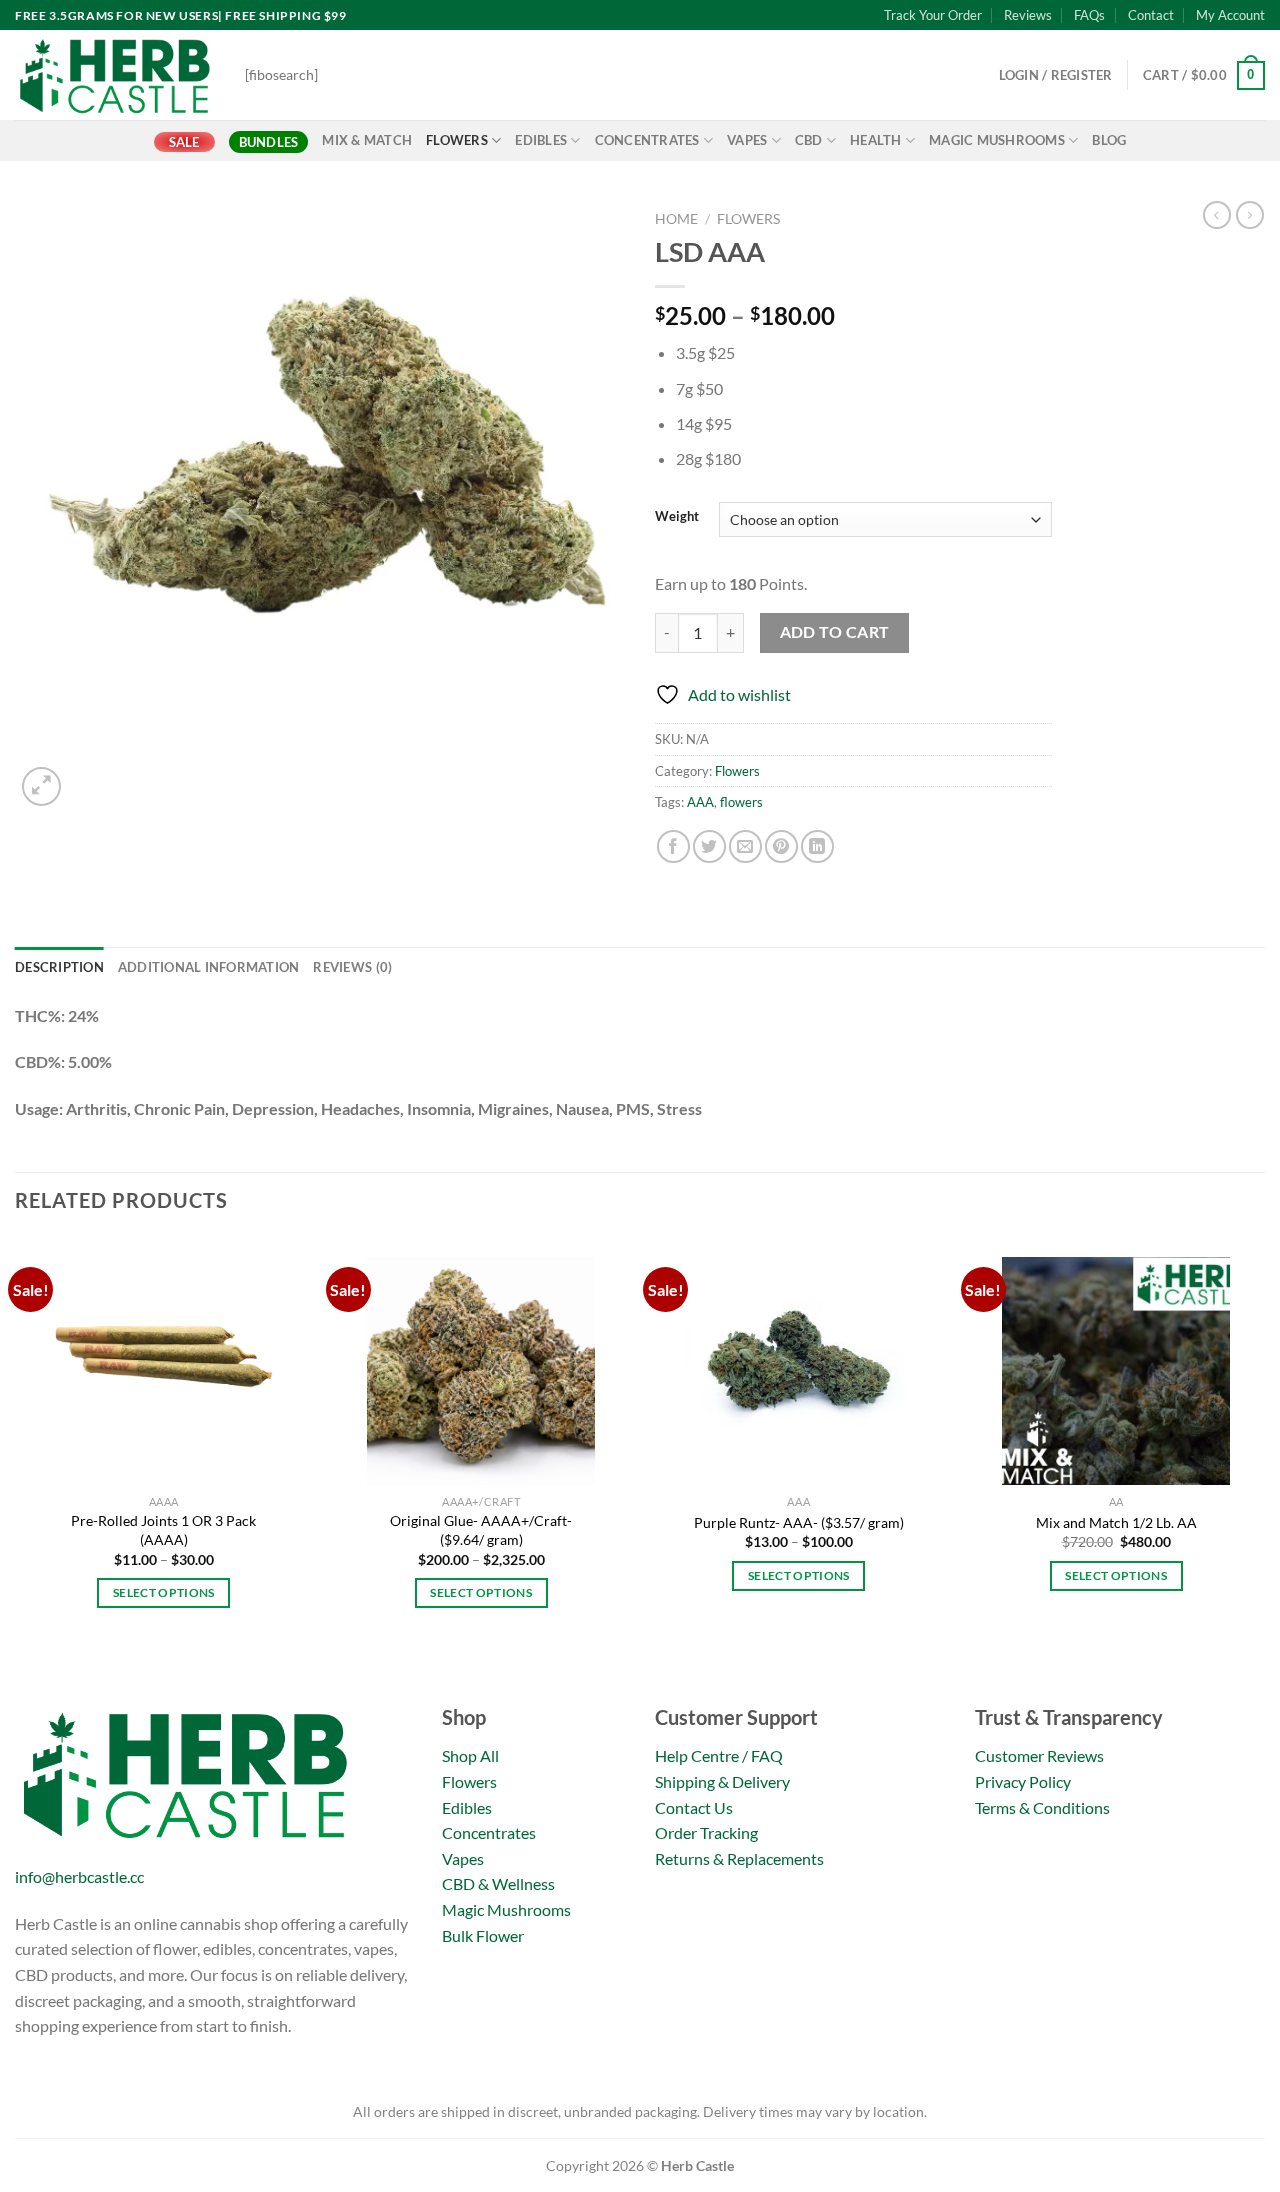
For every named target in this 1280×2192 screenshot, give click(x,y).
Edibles (541, 140)
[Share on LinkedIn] (817, 846)
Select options (164, 1592)
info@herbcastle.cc (79, 1876)
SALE (184, 142)
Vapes (747, 140)
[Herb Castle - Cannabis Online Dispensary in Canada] (115, 75)
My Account (1230, 15)
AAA (700, 802)
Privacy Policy (1023, 1781)
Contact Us (694, 1807)
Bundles (269, 142)
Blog (1109, 140)
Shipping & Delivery (722, 1781)
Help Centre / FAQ (719, 1755)
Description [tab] (59, 967)
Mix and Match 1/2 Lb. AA (1116, 1522)
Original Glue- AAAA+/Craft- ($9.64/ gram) (481, 1530)
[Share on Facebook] (673, 846)
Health (876, 140)
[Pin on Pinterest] (781, 846)
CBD (809, 140)
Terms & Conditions (1042, 1807)
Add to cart (835, 632)
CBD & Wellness (498, 1883)
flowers (741, 802)
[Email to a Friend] (745, 846)
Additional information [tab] (209, 967)
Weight (677, 517)
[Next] (1264, 1467)
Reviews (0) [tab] (352, 967)
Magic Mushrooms (997, 140)
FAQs (1089, 15)
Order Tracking (706, 1832)
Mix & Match (367, 140)
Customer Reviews (1039, 1755)
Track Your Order (933, 15)
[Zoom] (41, 786)
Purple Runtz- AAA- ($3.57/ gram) (799, 1522)
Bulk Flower (483, 1935)
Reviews (1028, 15)
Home (676, 219)
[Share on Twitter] (709, 846)
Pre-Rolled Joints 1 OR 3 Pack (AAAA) (163, 1530)
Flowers (457, 140)
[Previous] (16, 1467)
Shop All (470, 1755)
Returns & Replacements (739, 1858)
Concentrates (647, 140)
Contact (1151, 15)
